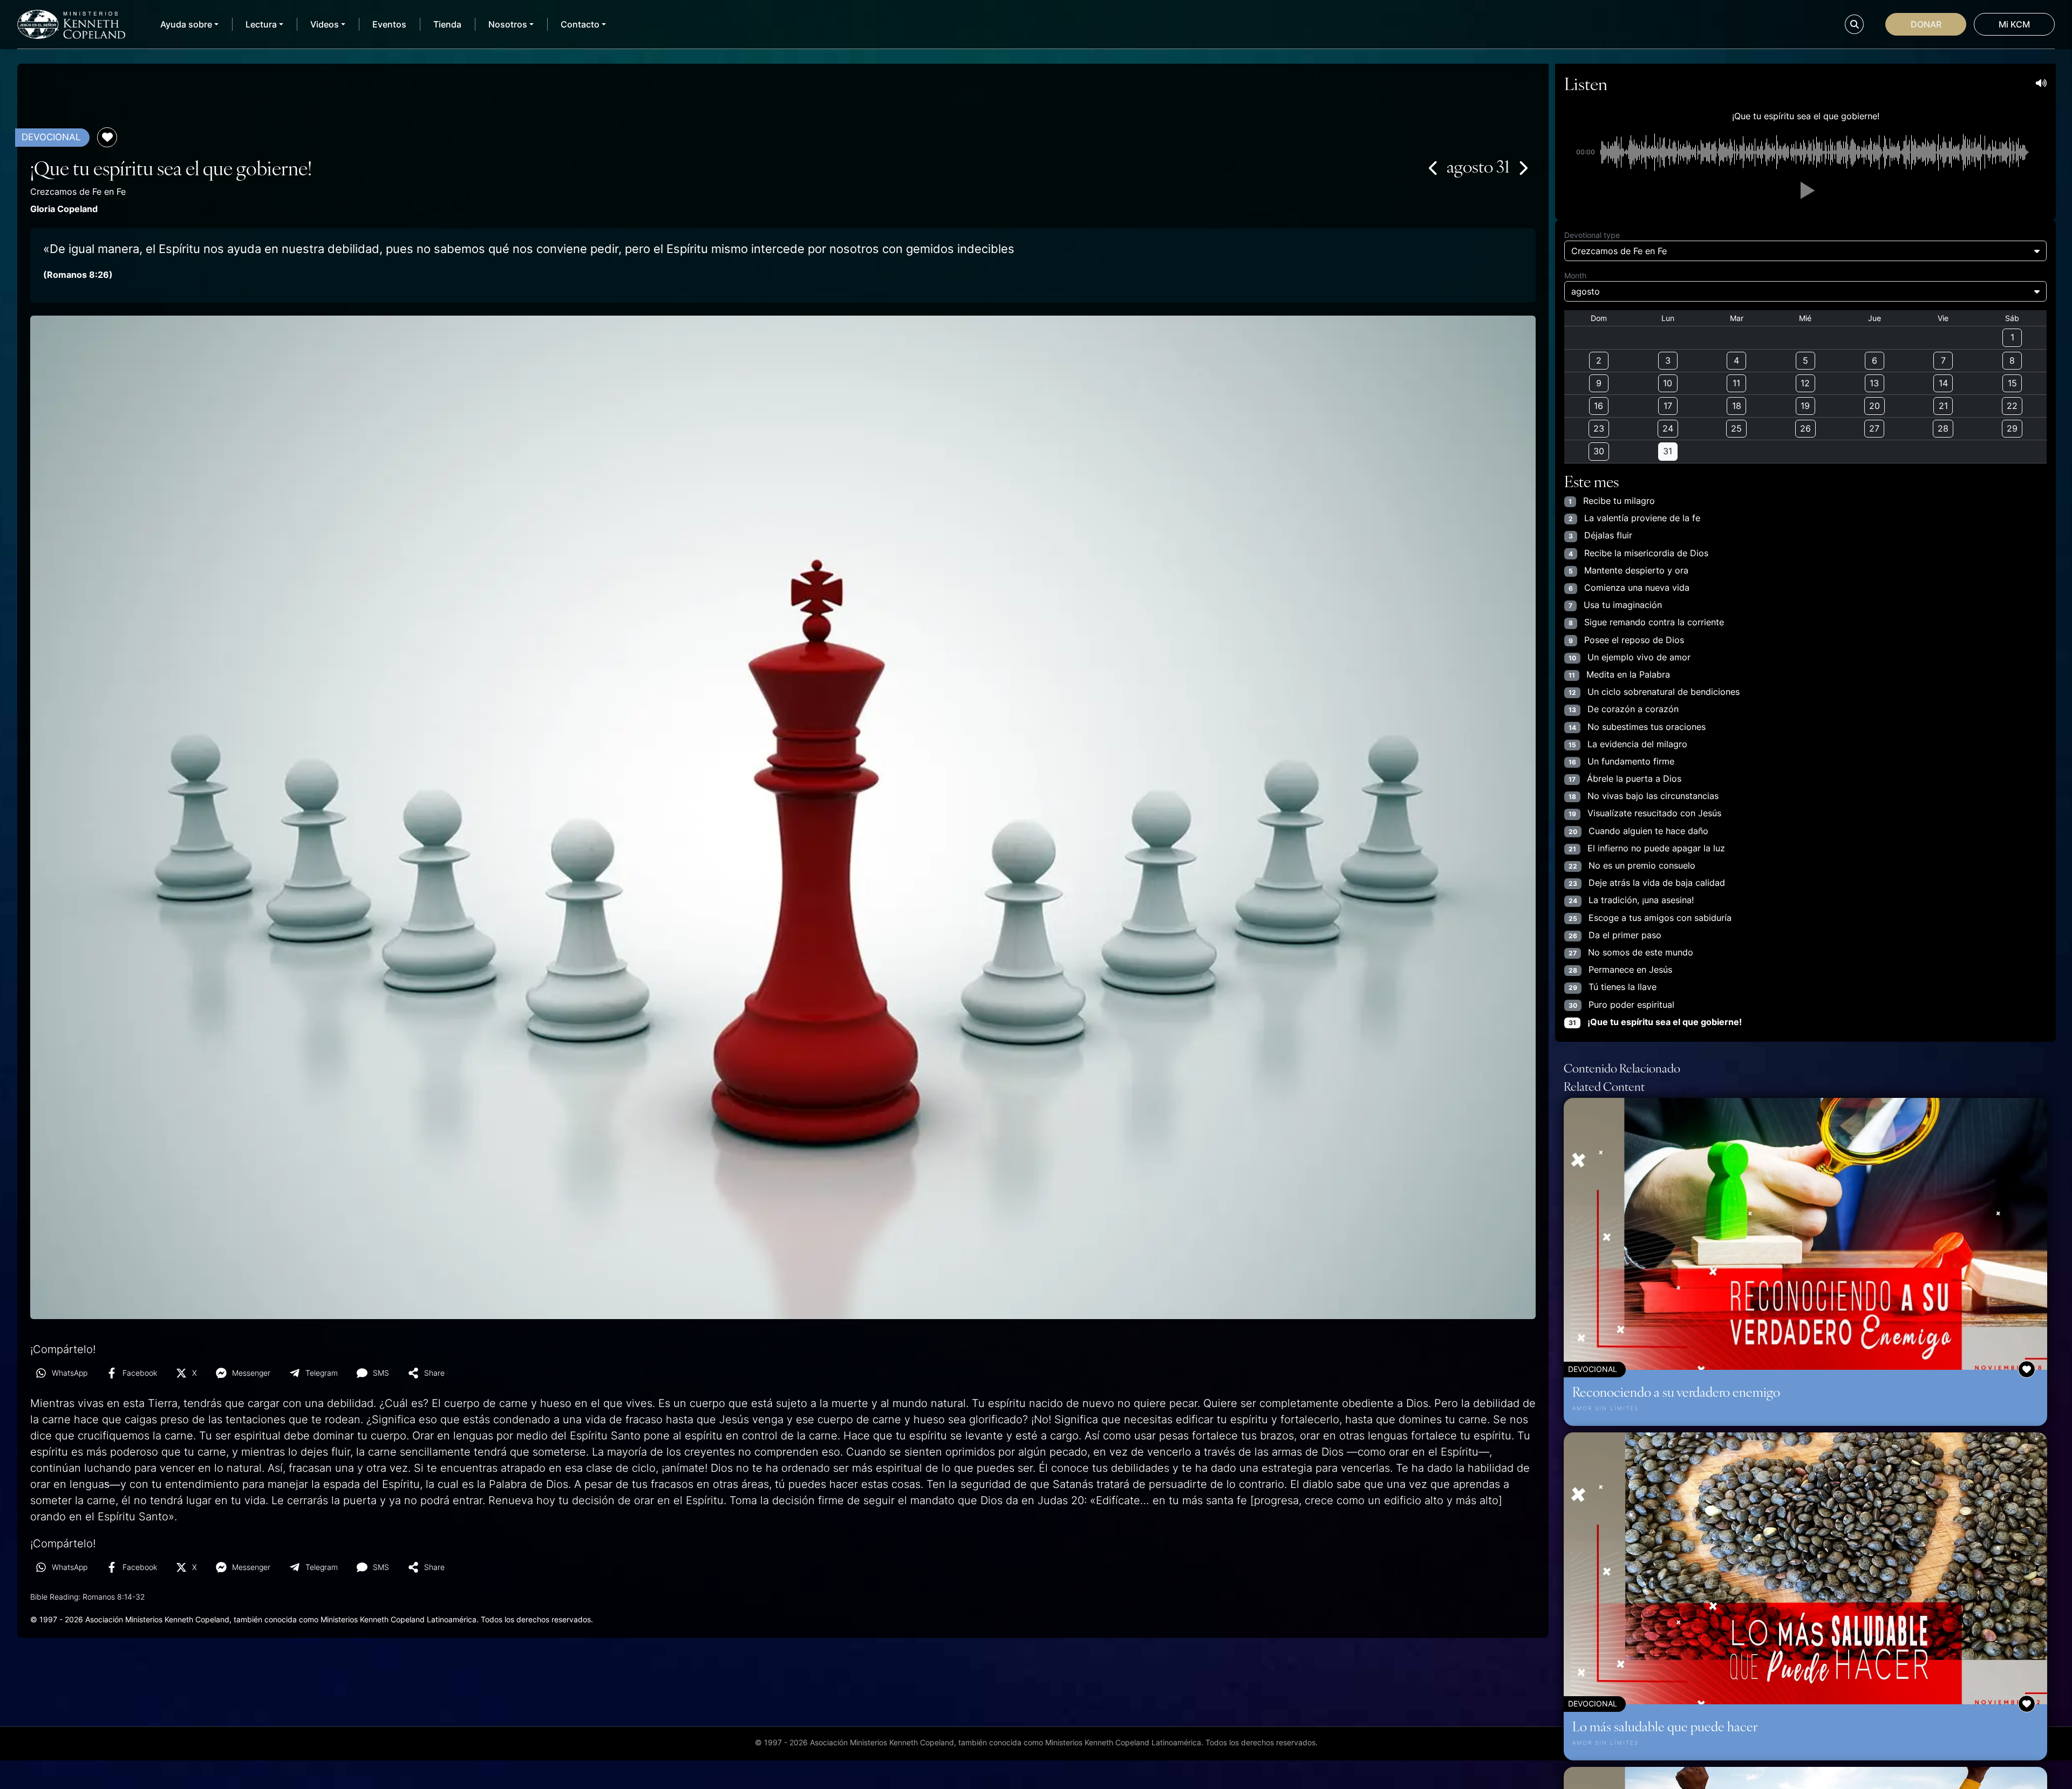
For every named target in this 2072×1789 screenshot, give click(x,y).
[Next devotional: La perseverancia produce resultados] (1523, 168)
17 (1668, 406)
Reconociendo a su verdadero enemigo (1676, 1391)
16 (1599, 406)
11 (1736, 383)
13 (1874, 383)
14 (1943, 383)
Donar (1926, 24)
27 (1874, 428)
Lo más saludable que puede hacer (1665, 1726)
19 (1805, 406)
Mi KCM (2014, 24)
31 (1668, 451)
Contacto (580, 24)
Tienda (447, 24)
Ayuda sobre (186, 24)
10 (1668, 383)
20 (1875, 406)
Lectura (261, 24)
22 (2012, 406)
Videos (325, 24)
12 (1805, 383)
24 (1668, 428)
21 (1943, 406)
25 (1736, 428)
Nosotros (508, 24)
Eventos (389, 24)
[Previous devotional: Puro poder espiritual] (1434, 168)
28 (1943, 428)
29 (2012, 428)
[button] (1805, 190)
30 (1599, 451)
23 (1599, 428)
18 (1737, 406)
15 (2012, 383)
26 (1805, 428)
